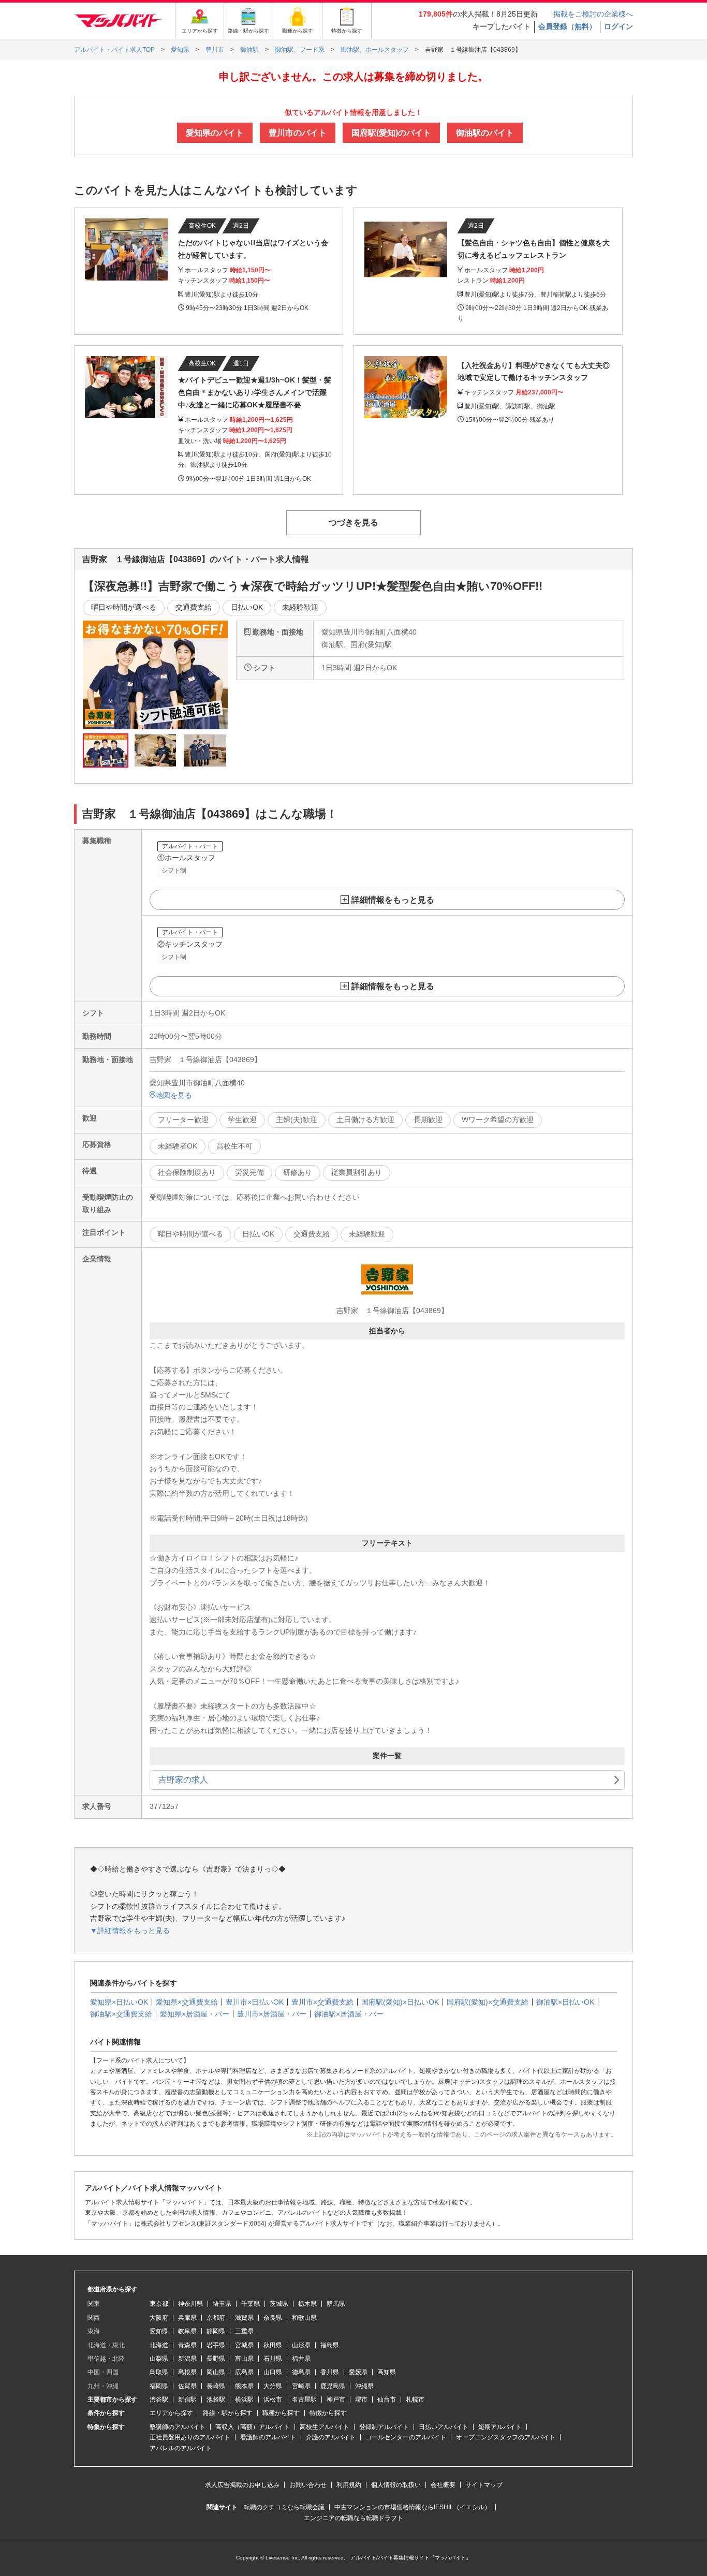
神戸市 (336, 2400)
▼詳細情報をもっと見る (130, 1931)
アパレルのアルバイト (181, 2448)
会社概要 (443, 2485)
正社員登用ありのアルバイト (190, 2437)
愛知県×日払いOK (119, 2002)
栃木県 (307, 2304)
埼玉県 (222, 2304)
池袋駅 (216, 2400)
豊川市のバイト (298, 133)
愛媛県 (358, 2372)
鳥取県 (159, 2372)
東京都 (159, 2304)
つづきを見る (353, 522)
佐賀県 (187, 2386)
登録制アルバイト (384, 2427)
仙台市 (387, 2400)
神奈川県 (190, 2304)
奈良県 (273, 2318)
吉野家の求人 (183, 1780)
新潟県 (187, 2359)
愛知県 (159, 2331)
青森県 (187, 2345)
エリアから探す (171, 2413)
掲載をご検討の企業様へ (593, 14)
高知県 (387, 2372)
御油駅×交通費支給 (121, 2014)
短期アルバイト (500, 2427)
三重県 (244, 2331)
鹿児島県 (333, 2386)
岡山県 (216, 2372)
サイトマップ (484, 2485)
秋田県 (273, 2345)
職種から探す (281, 2413)
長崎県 (216, 2386)
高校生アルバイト (325, 2427)
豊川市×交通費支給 (322, 2002)
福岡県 (159, 2386)
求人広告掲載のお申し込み (242, 2485)
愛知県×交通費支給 (187, 2002)
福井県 (301, 2359)
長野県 (216, 2359)
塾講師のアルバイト (178, 2427)
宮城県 (244, 2345)
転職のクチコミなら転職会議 (284, 2507)
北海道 (159, 2345)
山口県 (273, 2372)
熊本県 (244, 2386)
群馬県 (336, 2304)
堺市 (361, 2400)
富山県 (244, 2359)
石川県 (273, 2359)
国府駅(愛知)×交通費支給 (488, 2002)
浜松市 (273, 2400)
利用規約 (349, 2485)
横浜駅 (244, 2400)
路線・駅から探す (228, 2413)
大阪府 (159, 2318)
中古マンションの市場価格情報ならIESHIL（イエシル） (413, 2507)
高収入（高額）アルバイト (253, 2427)
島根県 (187, 2372)
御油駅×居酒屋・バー (349, 2014)
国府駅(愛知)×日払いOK (400, 2002)
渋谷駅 (159, 2400)
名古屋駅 (304, 2400)
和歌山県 (304, 2318)
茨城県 (279, 2304)
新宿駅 (187, 2400)
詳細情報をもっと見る (393, 900)
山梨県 (159, 2359)
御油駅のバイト (485, 133)
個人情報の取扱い (396, 2485)
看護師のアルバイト (268, 2437)
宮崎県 (301, 2386)
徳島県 (301, 2372)
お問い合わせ (308, 2485)
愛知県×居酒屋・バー (195, 2014)
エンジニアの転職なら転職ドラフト (353, 2518)
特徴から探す (328, 2413)
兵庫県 (187, 2318)
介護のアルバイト (331, 2437)
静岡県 (216, 2331)
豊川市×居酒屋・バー (272, 2014)
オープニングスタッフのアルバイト (506, 2437)
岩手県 (216, 2345)
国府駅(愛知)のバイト (391, 133)
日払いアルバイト (444, 2427)
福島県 (330, 2345)
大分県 (273, 2386)
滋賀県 (244, 2318)
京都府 (216, 2318)
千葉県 (251, 2304)
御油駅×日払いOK (565, 2002)
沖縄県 (364, 2386)
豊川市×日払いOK (255, 2002)
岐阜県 (187, 2331)
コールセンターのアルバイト (406, 2437)
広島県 (244, 2372)
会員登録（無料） (567, 26)
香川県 (330, 2372)
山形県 (301, 2345)
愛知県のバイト (215, 133)
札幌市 (415, 2400)
